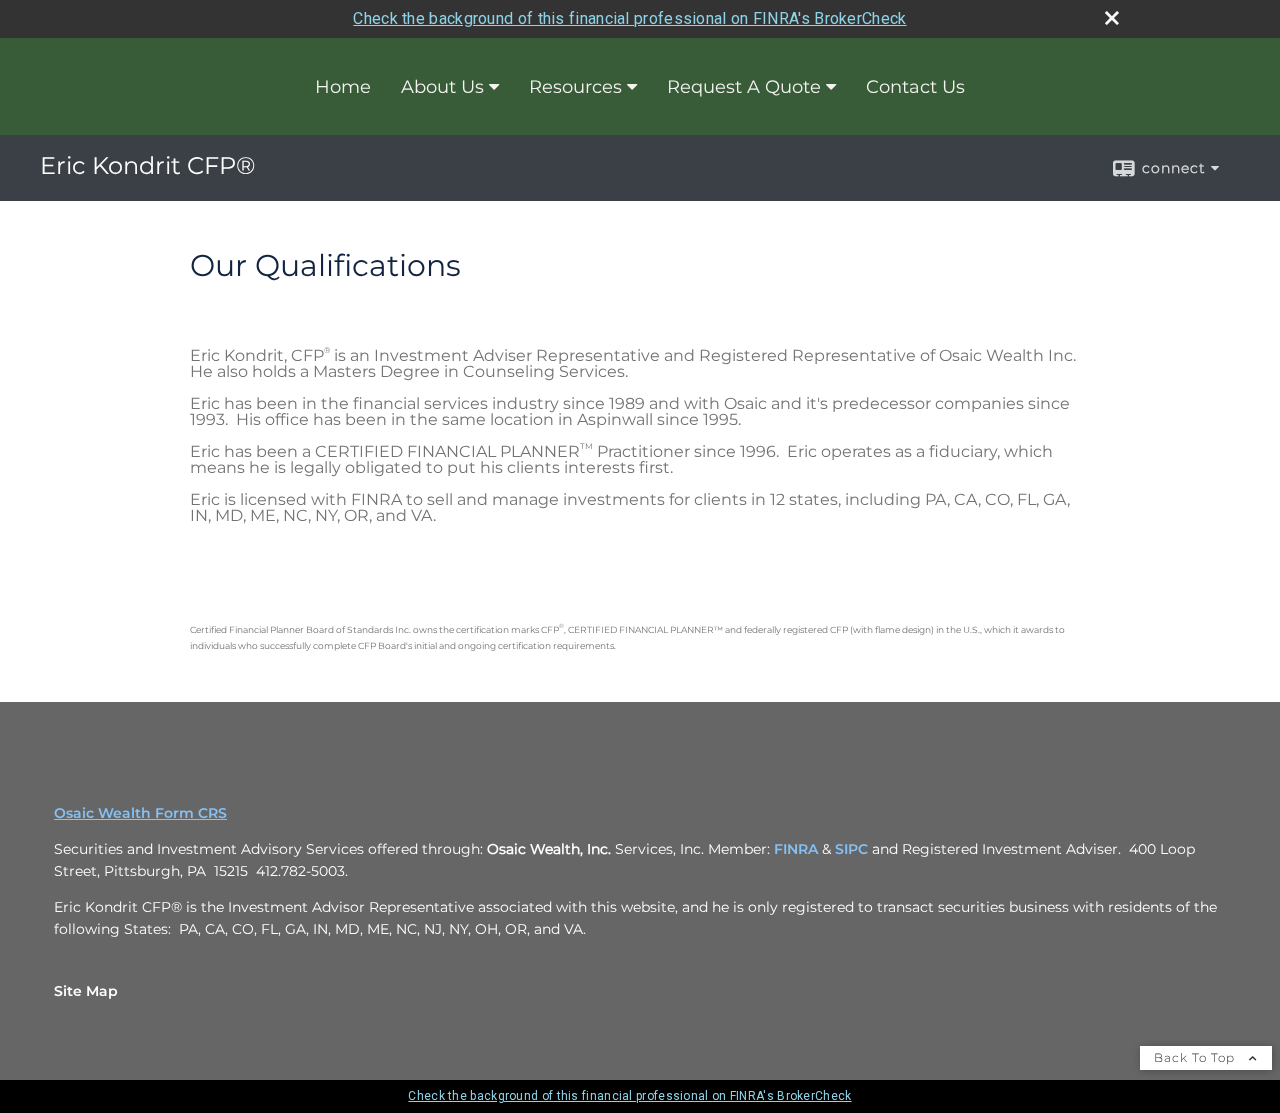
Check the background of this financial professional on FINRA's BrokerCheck (629, 18)
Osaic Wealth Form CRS (140, 813)
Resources (575, 87)
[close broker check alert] (1112, 18)
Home (343, 87)
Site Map (86, 991)
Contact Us (915, 87)
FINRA (796, 849)
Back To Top (1196, 1057)
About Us (442, 87)
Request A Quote (744, 87)
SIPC (851, 849)
